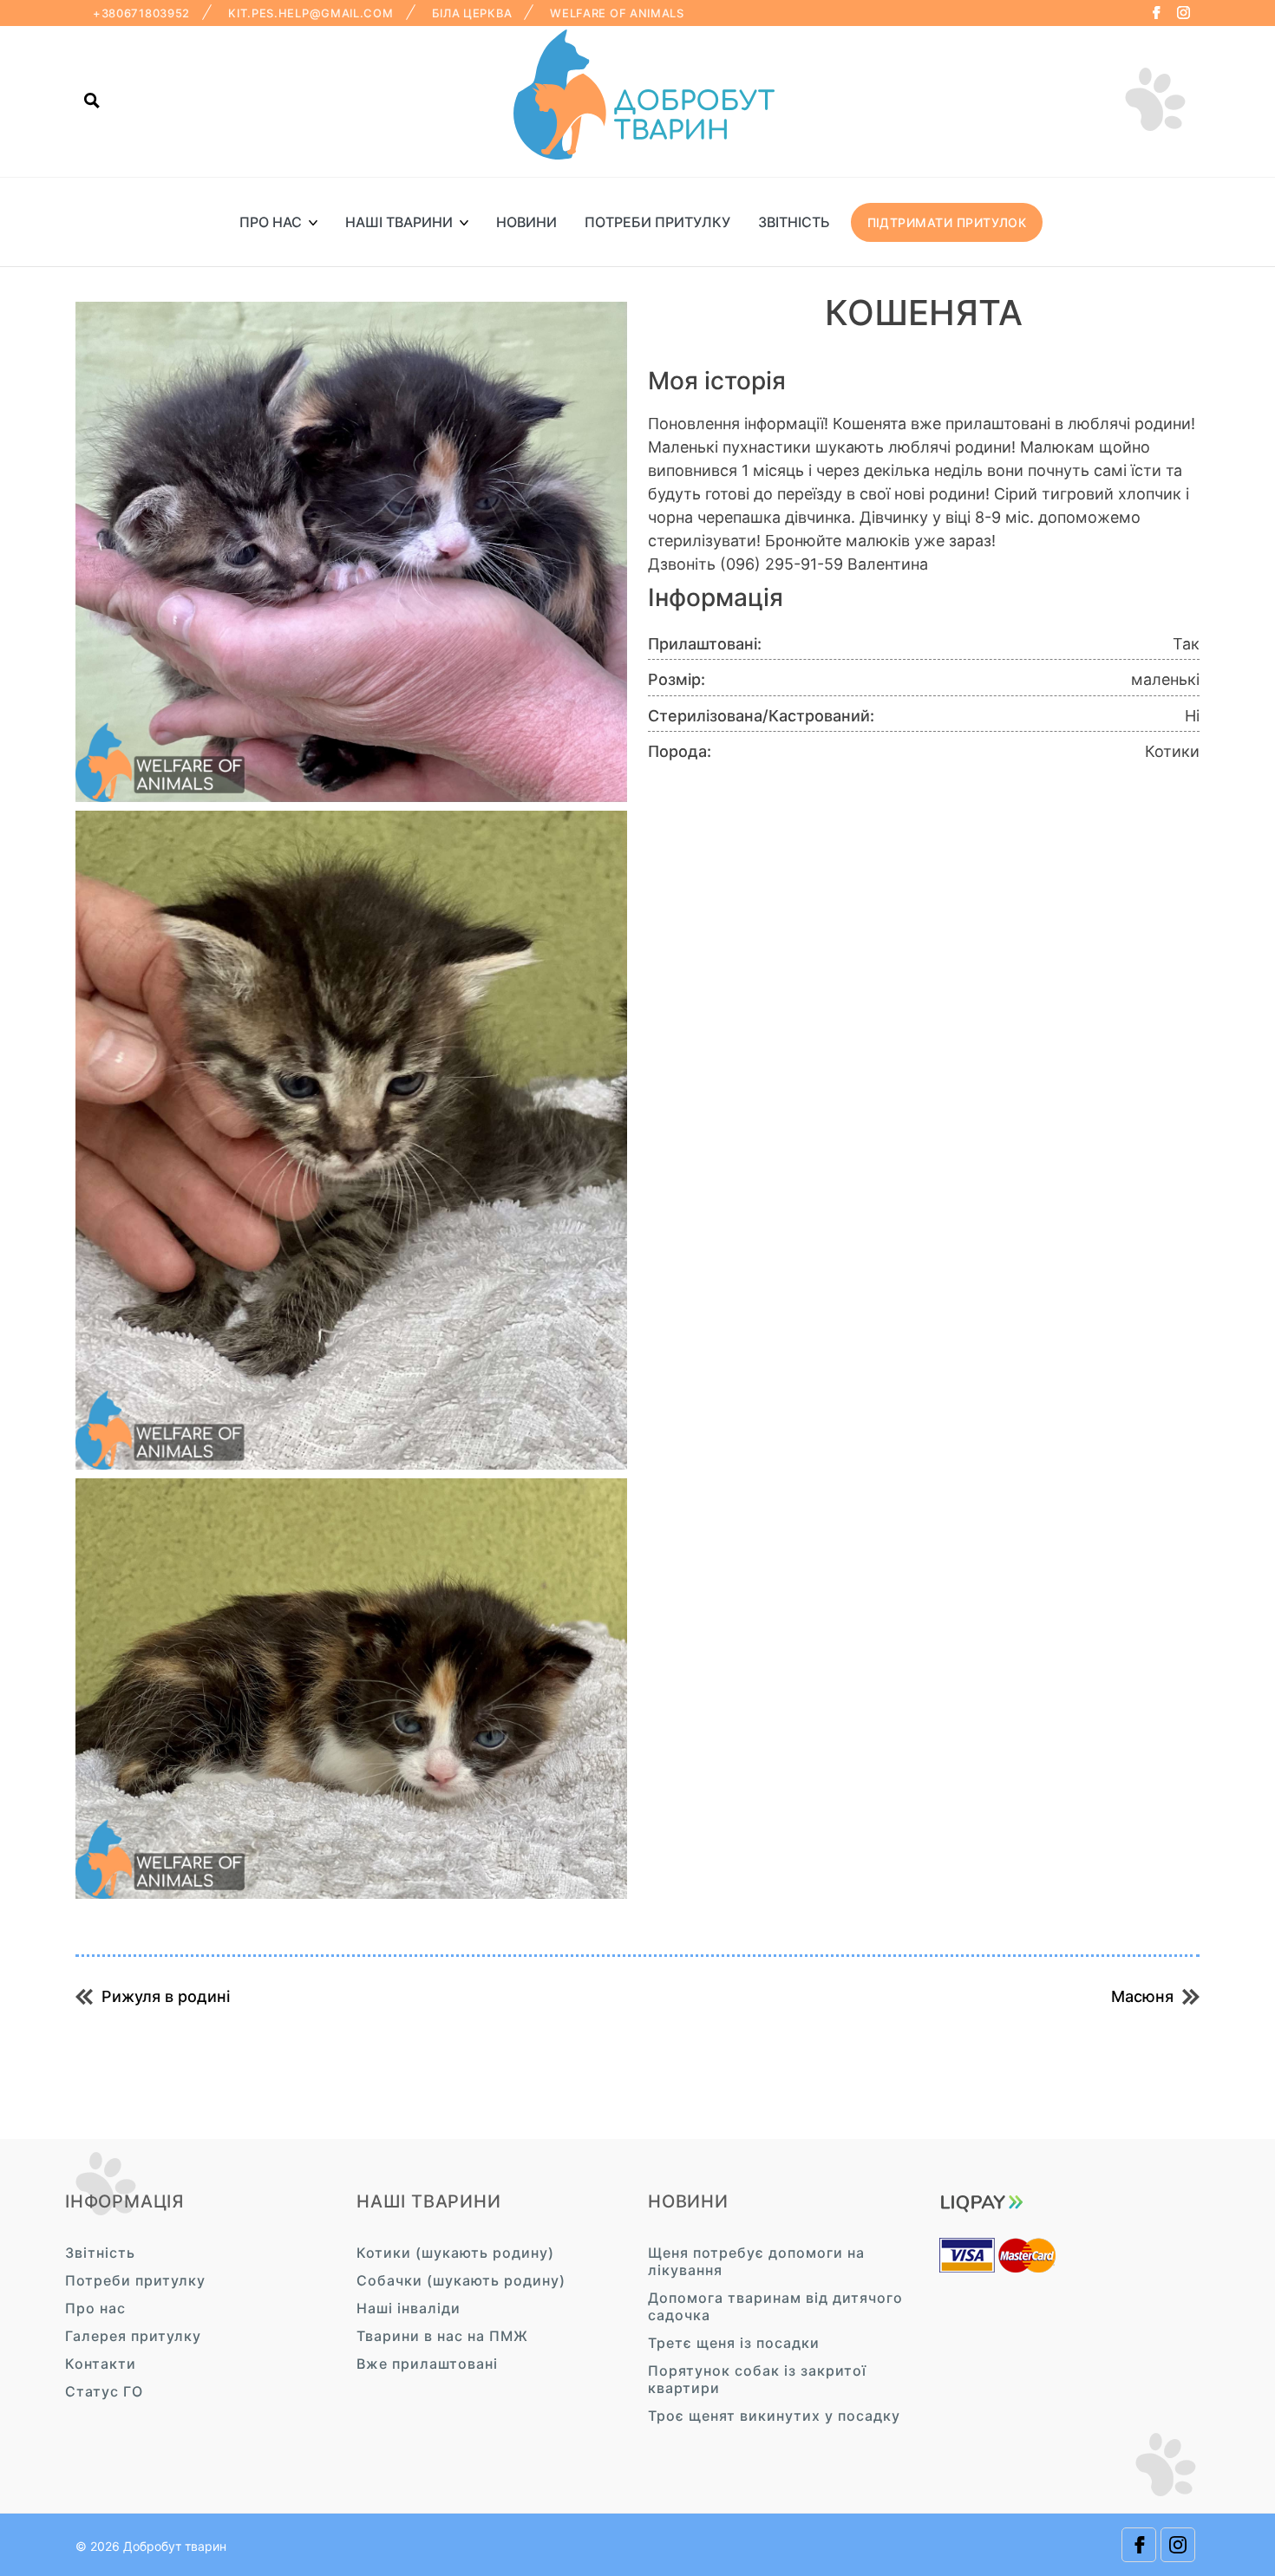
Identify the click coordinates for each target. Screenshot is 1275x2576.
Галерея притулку (133, 2336)
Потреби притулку (657, 222)
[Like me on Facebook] (1156, 13)
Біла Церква (472, 13)
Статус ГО (104, 2391)
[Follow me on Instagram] (1183, 13)
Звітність (794, 222)
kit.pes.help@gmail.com (311, 13)
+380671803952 (141, 13)
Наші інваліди (409, 2308)
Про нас (271, 222)
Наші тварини (399, 222)
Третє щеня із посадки (734, 2343)
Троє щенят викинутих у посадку (774, 2416)
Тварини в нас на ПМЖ (442, 2336)
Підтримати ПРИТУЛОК (947, 222)
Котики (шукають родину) (455, 2253)
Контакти (101, 2364)
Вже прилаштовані (427, 2364)
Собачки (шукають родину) (461, 2280)
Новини (526, 222)
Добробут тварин (175, 2546)
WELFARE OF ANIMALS (617, 13)
